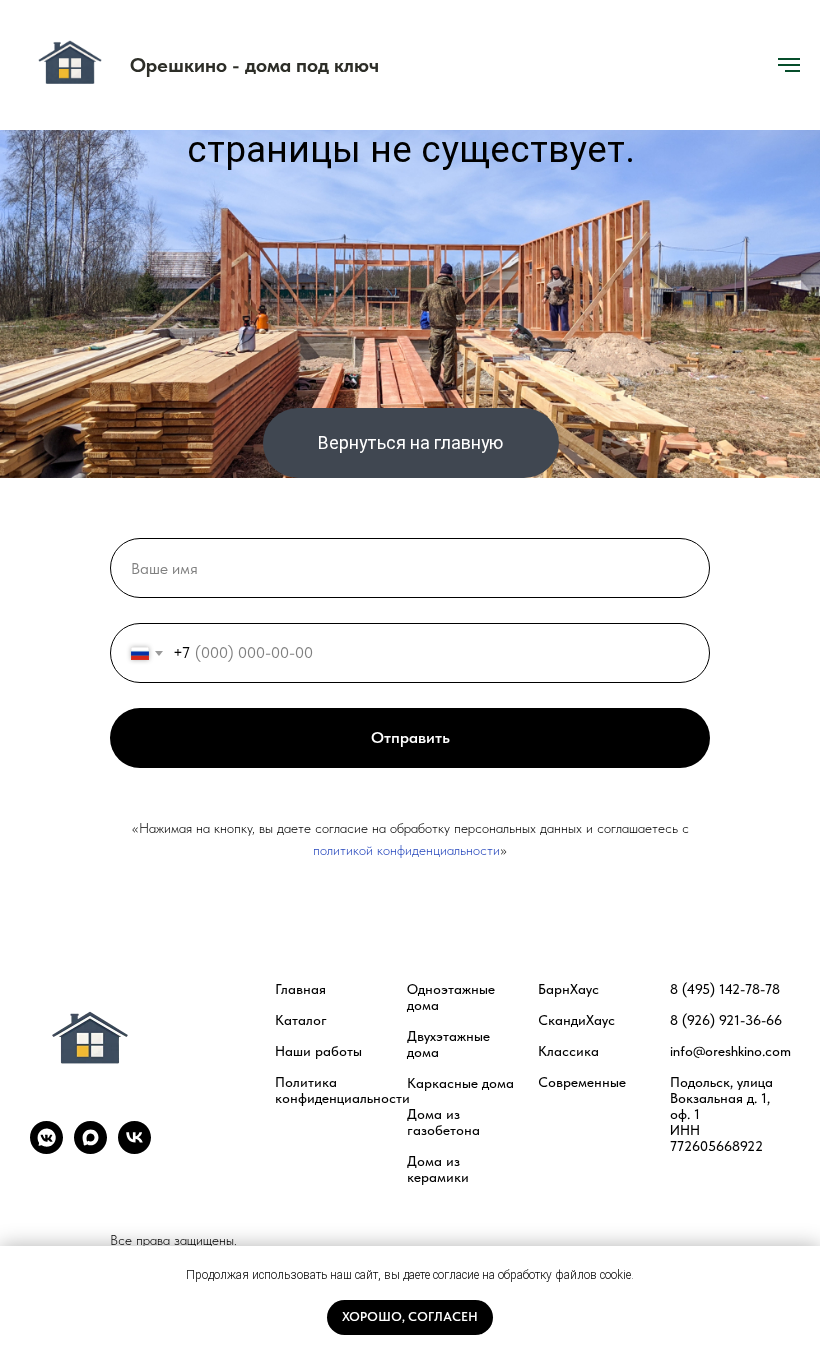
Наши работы (318, 1051)
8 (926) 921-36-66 (726, 1020)
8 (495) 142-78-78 (725, 989)
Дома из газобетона (443, 1122)
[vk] (134, 1148)
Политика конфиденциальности (342, 1090)
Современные (582, 1082)
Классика (568, 1051)
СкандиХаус (576, 1020)
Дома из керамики (438, 1169)
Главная (300, 989)
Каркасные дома (460, 1083)
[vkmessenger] (46, 1148)
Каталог (301, 1020)
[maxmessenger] (90, 1148)
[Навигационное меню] (789, 65)
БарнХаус (568, 989)
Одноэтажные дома (451, 997)
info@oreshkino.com (730, 1051)
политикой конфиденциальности (406, 850)
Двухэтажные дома (448, 1044)
